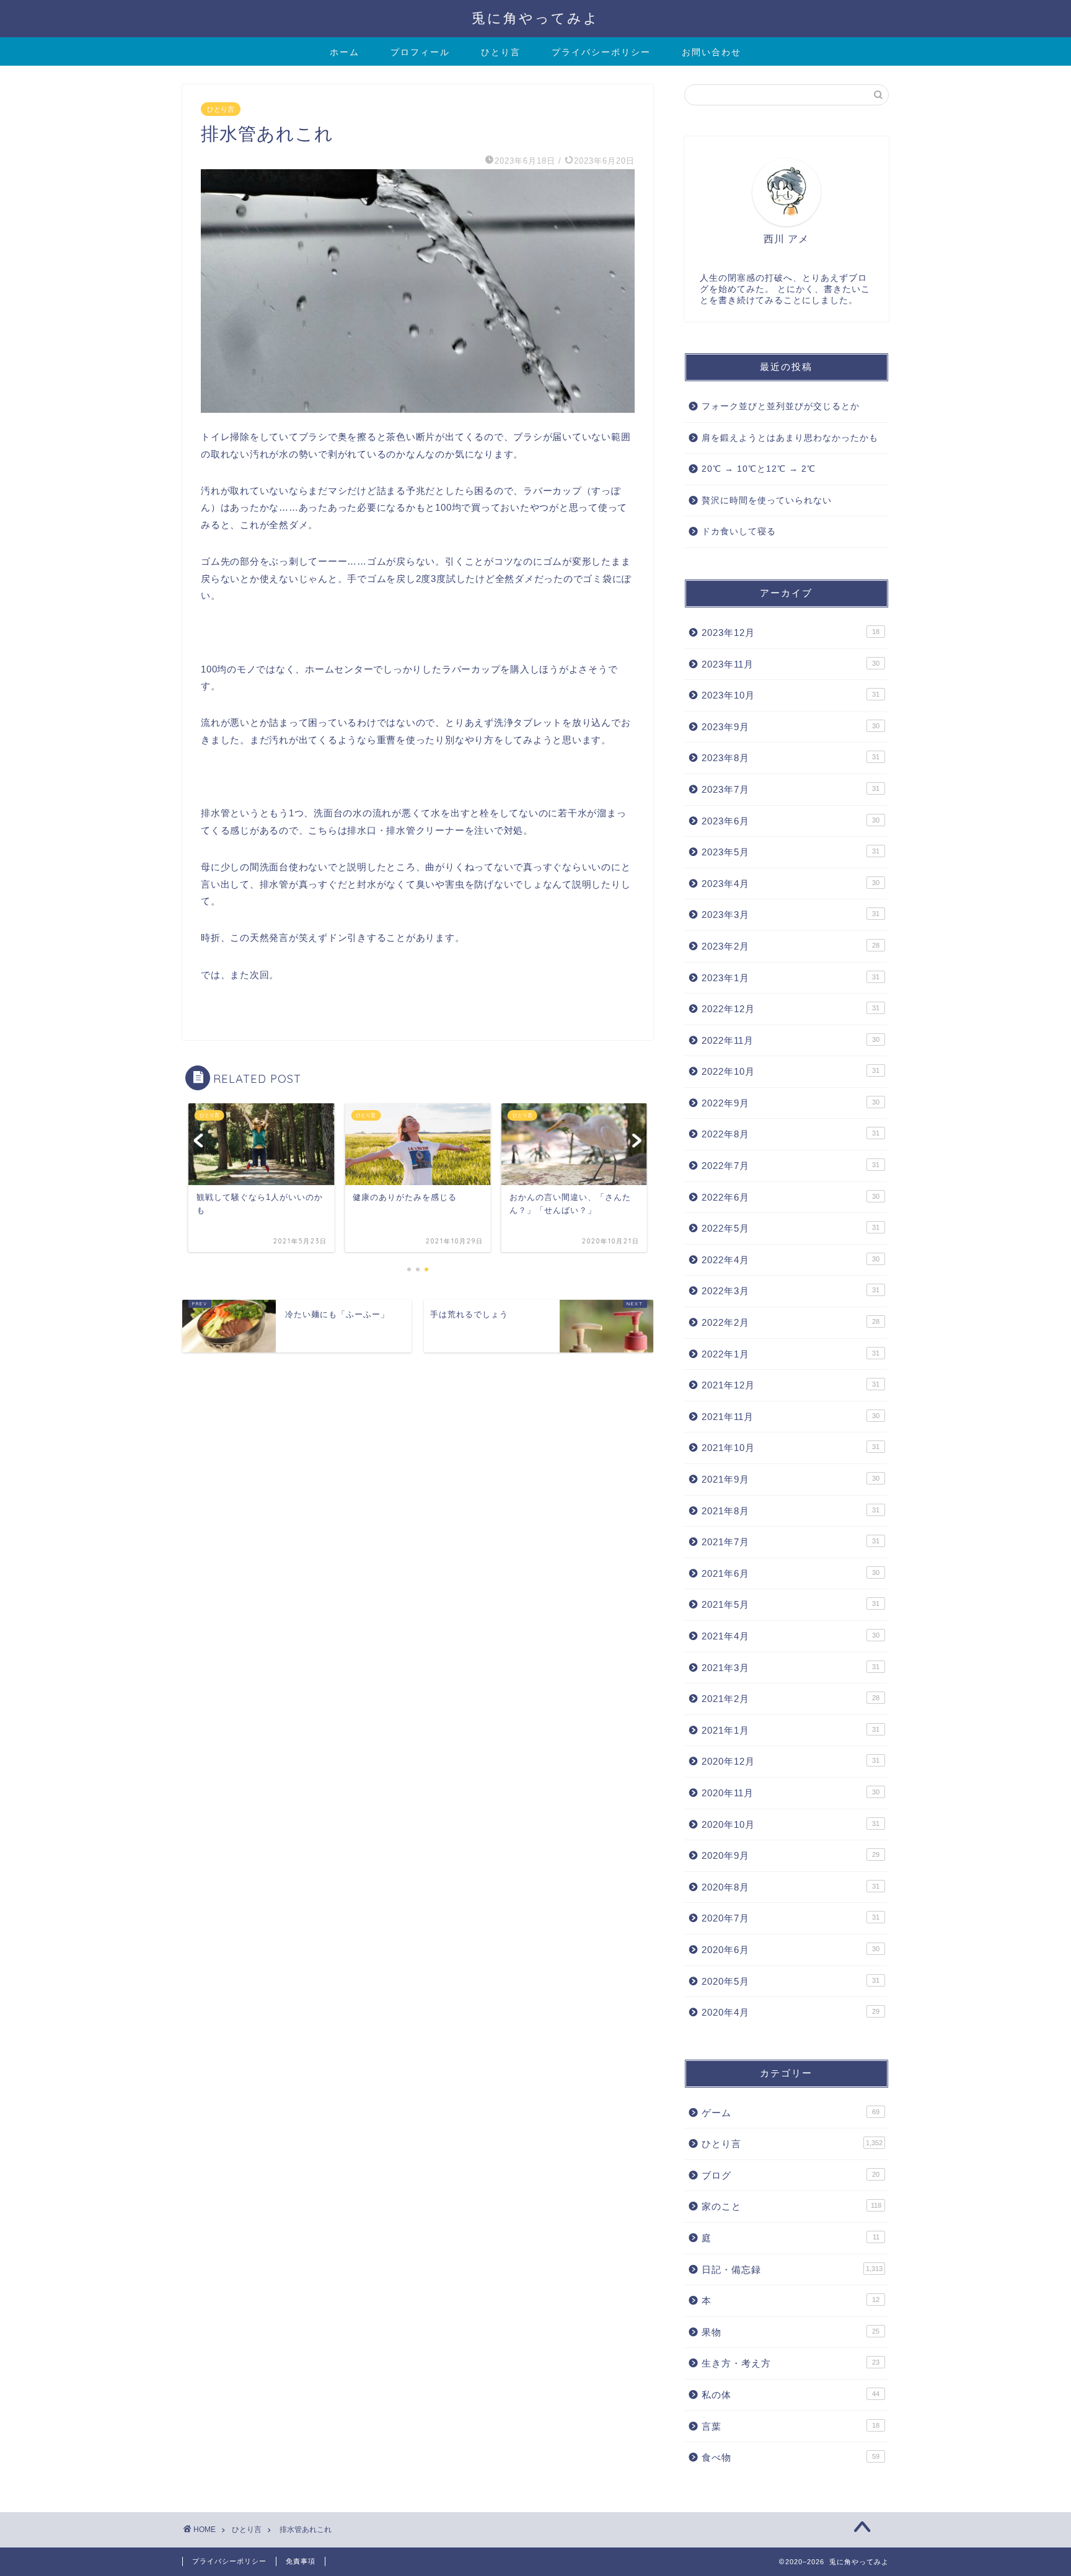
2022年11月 (791, 1040)
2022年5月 (791, 1228)
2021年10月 (791, 1448)
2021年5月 (791, 1604)
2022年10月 (791, 1071)
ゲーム (791, 2113)
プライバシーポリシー (601, 52)
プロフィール (420, 52)
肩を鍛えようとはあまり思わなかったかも (790, 438)
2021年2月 (791, 1699)
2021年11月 (791, 1417)
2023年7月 (791, 789)
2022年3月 (791, 1291)
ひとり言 (501, 52)
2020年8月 (791, 1887)
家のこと (791, 2206)
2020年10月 (791, 1824)
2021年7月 (791, 1542)
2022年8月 (791, 1134)
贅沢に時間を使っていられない (767, 501)
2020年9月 (791, 1855)
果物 (791, 2332)
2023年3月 (791, 915)
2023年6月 (791, 821)
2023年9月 (791, 727)
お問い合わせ (712, 52)
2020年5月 (791, 1981)
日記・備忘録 (792, 2269)
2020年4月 (791, 2012)
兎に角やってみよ (535, 18)
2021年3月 (791, 1668)
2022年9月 (791, 1103)
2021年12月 (791, 1385)
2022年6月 (791, 1197)
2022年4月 (791, 1260)
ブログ (791, 2175)
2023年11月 (791, 664)
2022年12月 (791, 1009)
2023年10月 (791, 695)
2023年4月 (791, 884)
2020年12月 (791, 1761)
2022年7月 (791, 1166)
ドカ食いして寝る (739, 532)
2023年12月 (791, 633)
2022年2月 (791, 1322)
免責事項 (301, 2561)
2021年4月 (791, 1636)
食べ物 (791, 2457)
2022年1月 (791, 1354)
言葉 (791, 2426)
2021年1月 (791, 1730)
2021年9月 (791, 1479)
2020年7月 (791, 1918)
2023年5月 (791, 852)
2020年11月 (791, 1793)
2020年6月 (791, 1950)
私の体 (791, 2395)
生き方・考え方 (791, 2363)
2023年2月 (791, 946)
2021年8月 (791, 1511)
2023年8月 (791, 758)
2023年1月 (791, 978)
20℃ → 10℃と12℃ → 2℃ (759, 469)
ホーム (345, 52)
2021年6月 (791, 1573)
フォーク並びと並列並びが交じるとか (781, 406)
